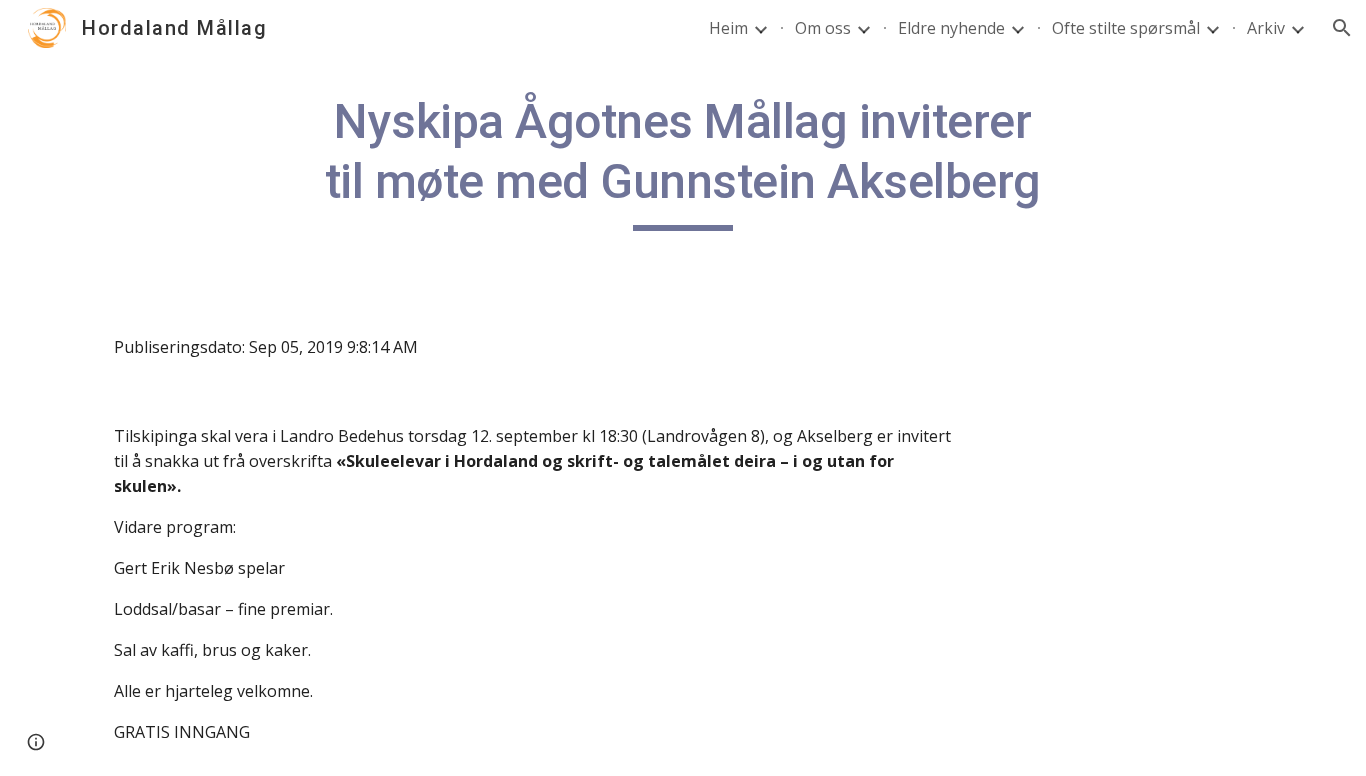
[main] (683, 161)
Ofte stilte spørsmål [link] (1126, 28)
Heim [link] (728, 28)
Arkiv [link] (1266, 28)
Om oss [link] (823, 28)
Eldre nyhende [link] (951, 28)
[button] (1342, 28)
